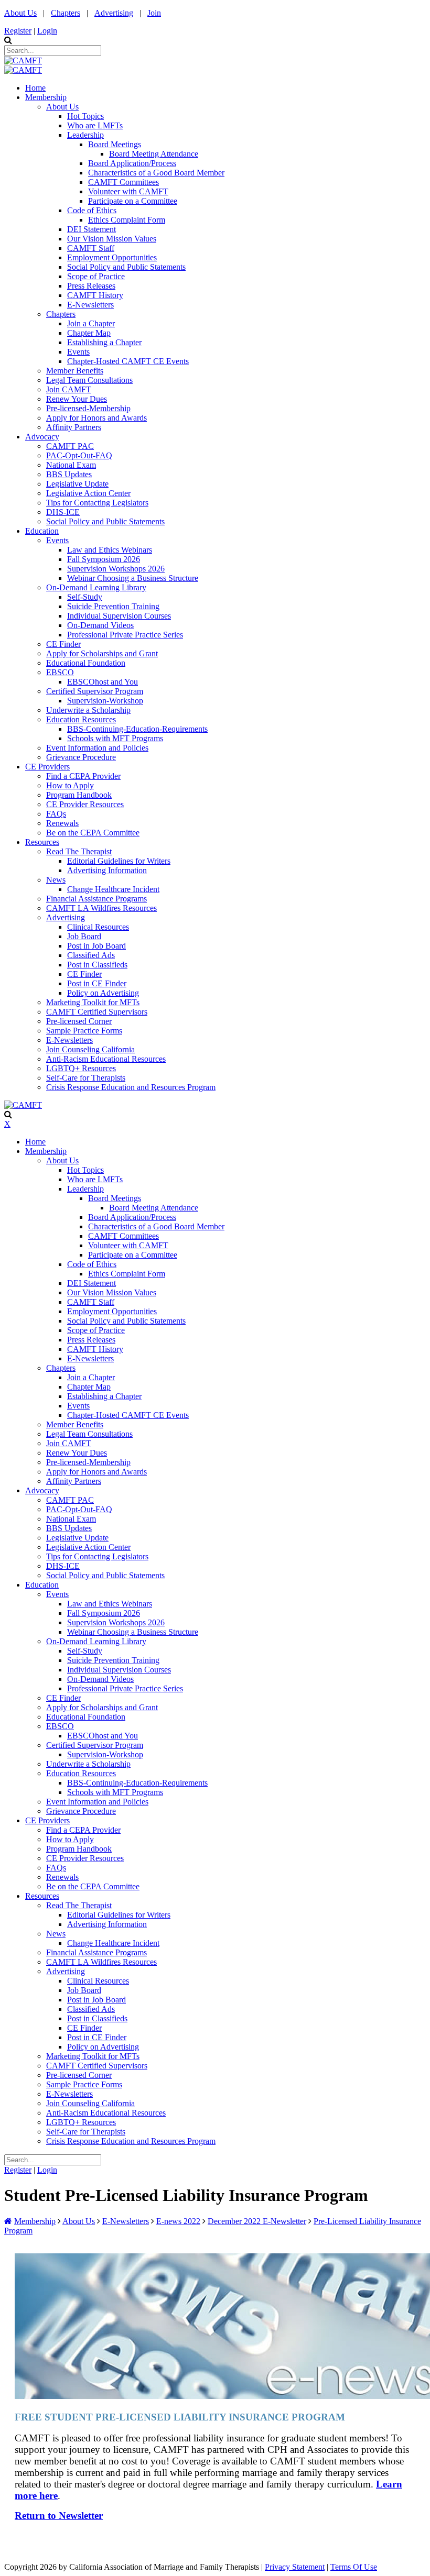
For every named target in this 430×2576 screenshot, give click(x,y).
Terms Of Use (354, 2567)
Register (18, 31)
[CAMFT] (23, 60)
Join (154, 13)
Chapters (66, 13)
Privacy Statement (295, 2567)
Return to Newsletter (59, 2516)
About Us (20, 13)
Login (47, 31)
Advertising (114, 13)
